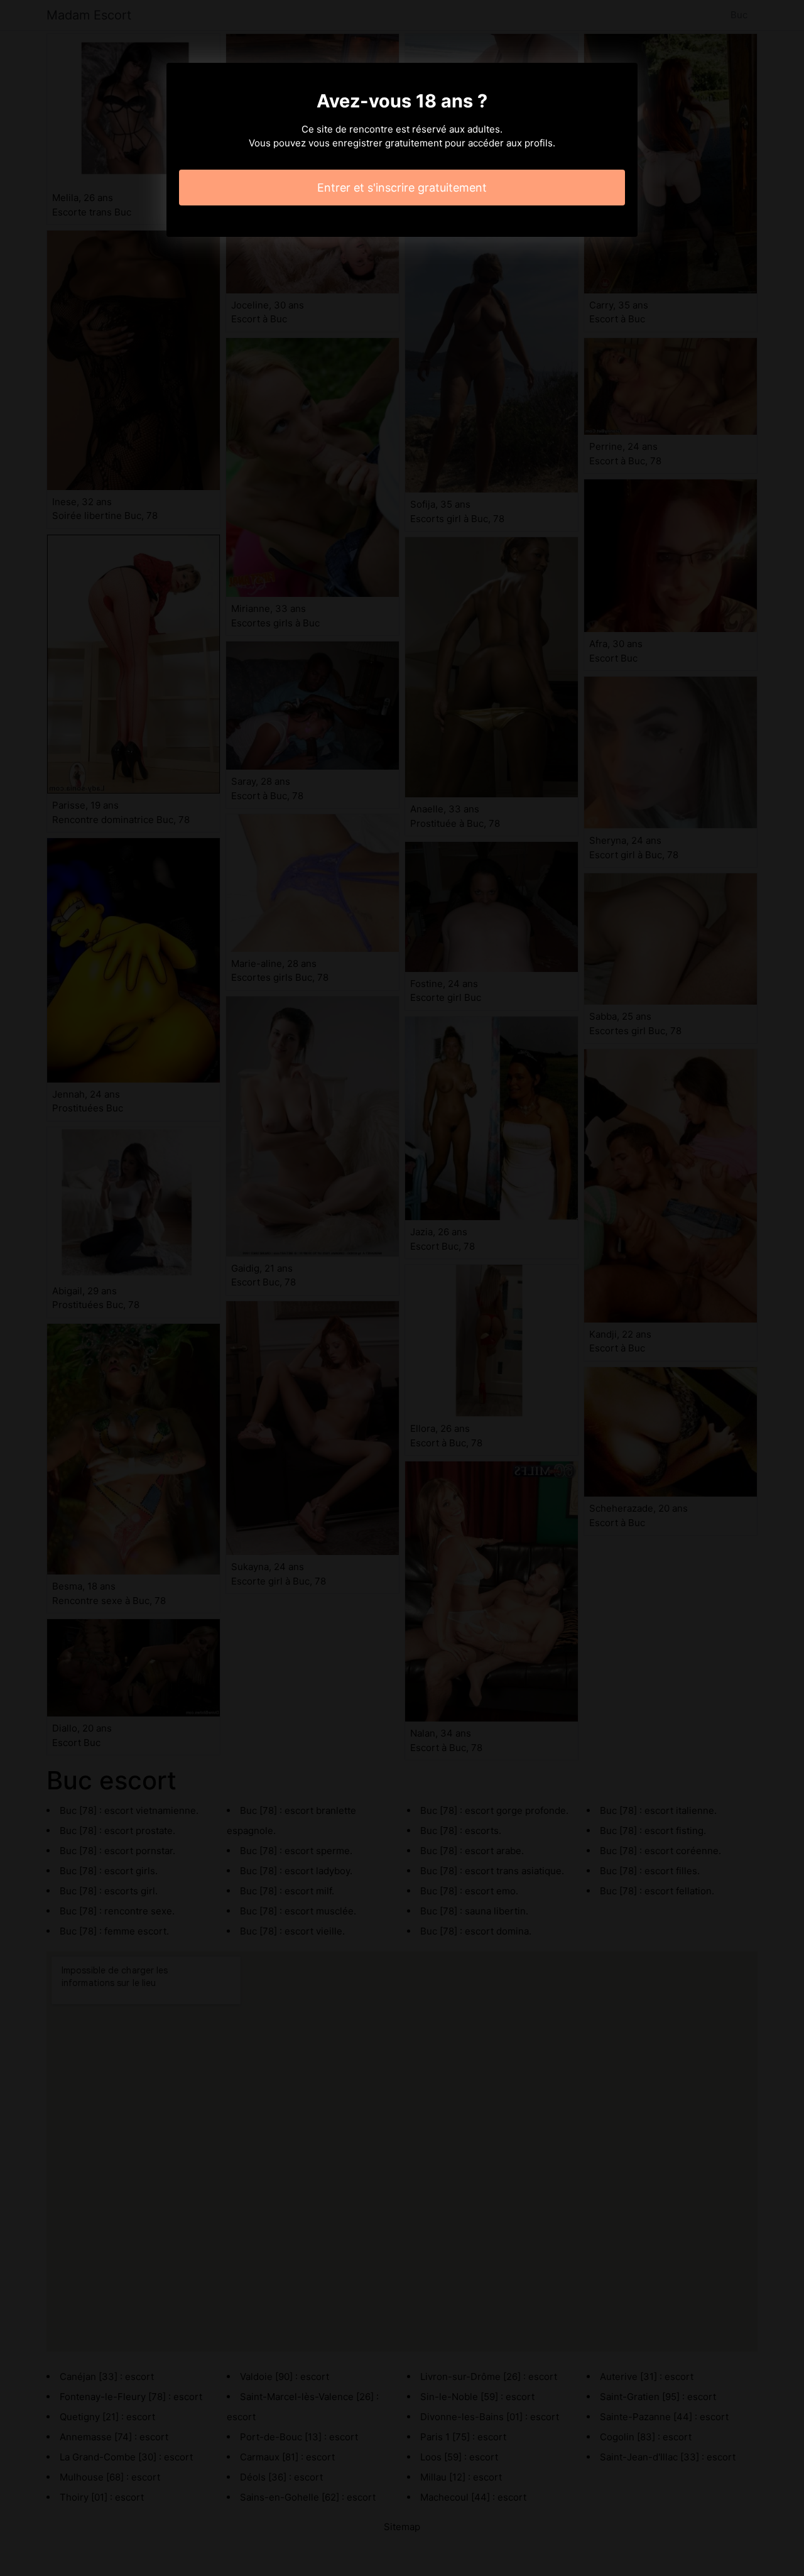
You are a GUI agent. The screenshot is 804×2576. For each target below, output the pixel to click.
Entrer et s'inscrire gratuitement (402, 188)
